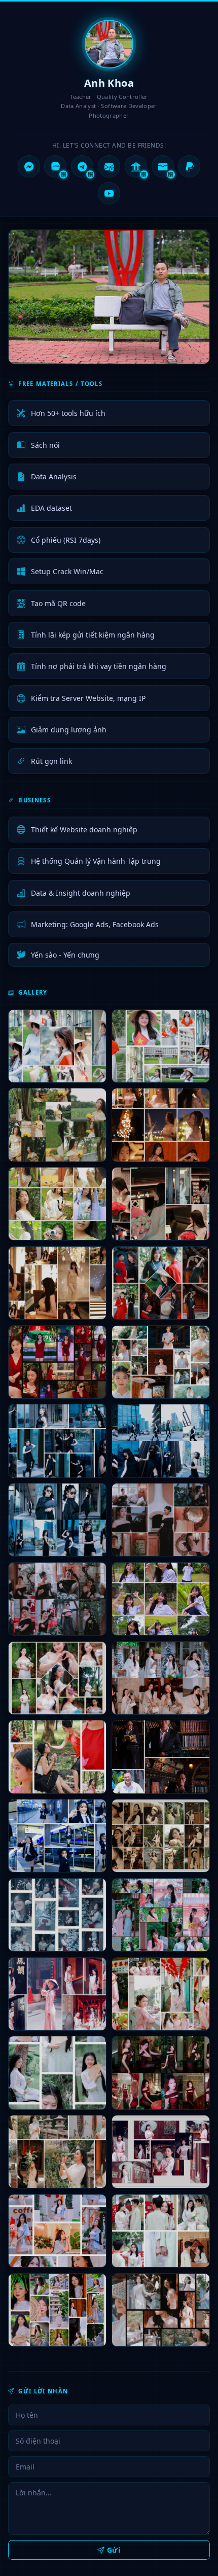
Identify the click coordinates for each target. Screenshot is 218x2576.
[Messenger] (29, 166)
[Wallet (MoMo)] (163, 166)
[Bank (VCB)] (136, 166)
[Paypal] (189, 166)
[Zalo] (55, 166)
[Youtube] (109, 193)
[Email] (109, 166)
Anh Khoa (109, 83)
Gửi (114, 2550)
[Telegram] (82, 166)
